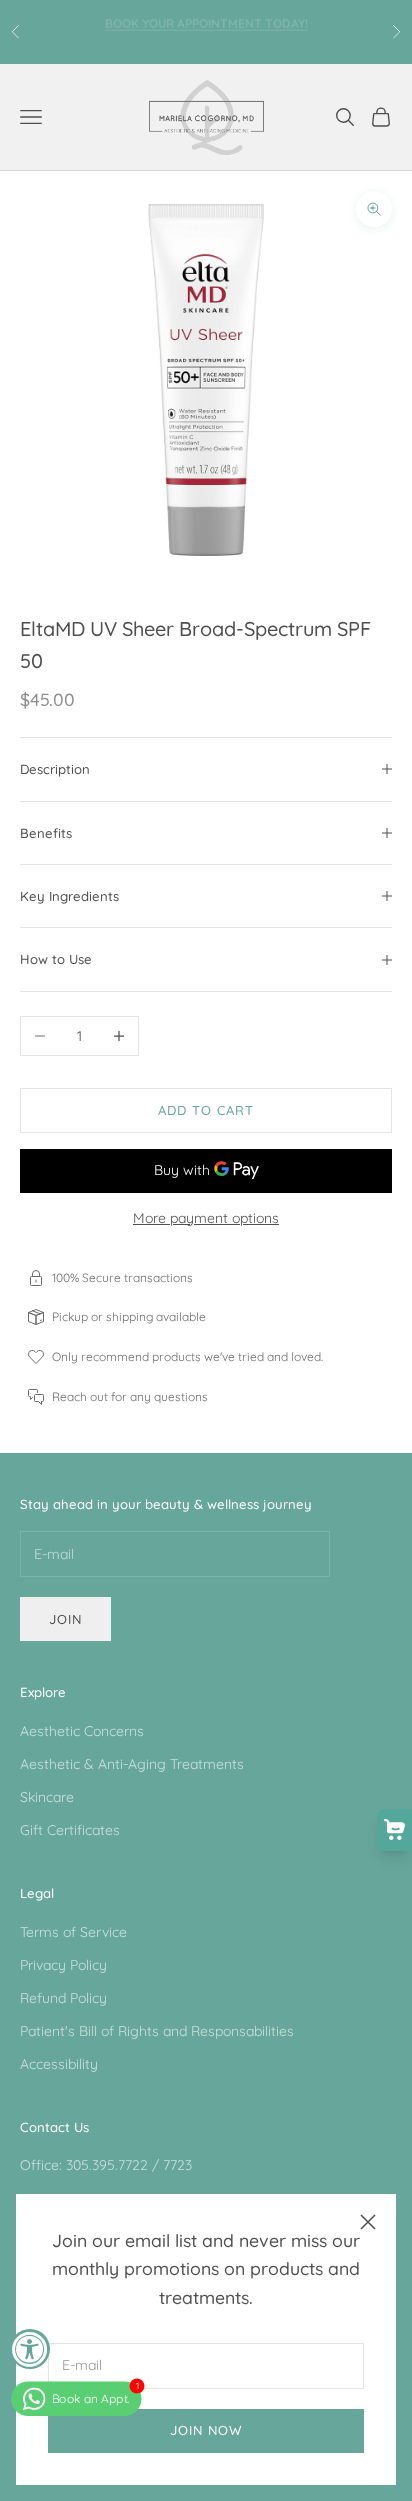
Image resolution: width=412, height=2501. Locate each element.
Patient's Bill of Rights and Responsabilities (157, 2031)
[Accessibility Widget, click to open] (30, 2349)
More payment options (206, 1218)
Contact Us (54, 2127)
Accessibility (59, 2064)
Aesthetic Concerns (82, 1731)
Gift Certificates (70, 1830)
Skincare (47, 1797)
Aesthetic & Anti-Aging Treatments (132, 1764)
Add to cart (206, 1110)
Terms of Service (73, 1932)
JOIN (65, 1619)
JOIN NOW (206, 2430)
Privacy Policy (63, 1965)
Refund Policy (63, 1998)
